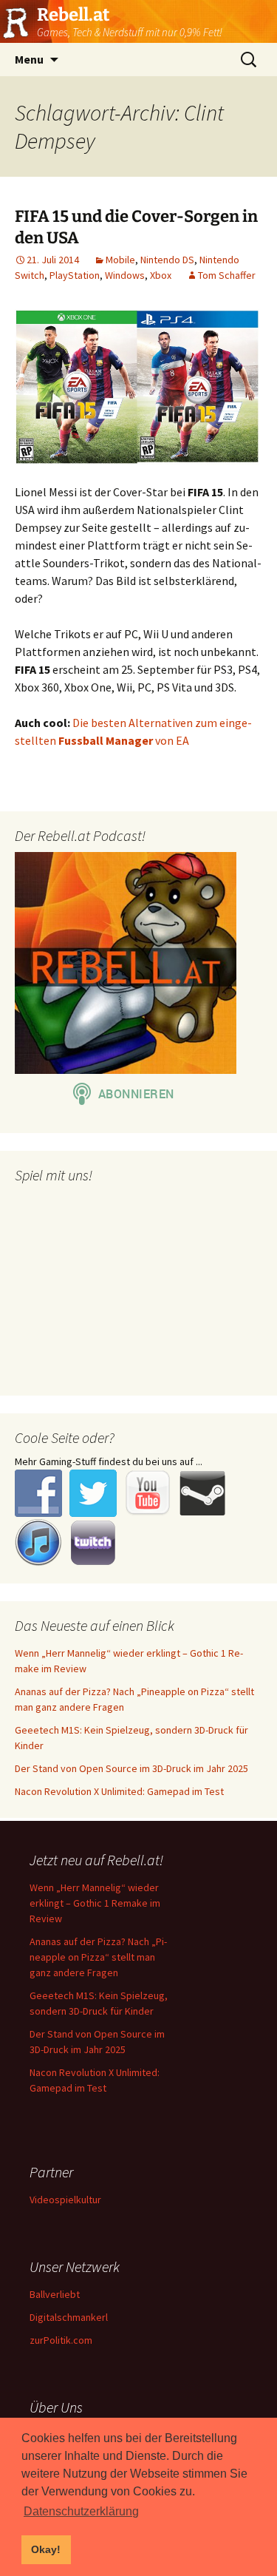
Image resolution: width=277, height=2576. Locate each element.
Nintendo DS (167, 260)
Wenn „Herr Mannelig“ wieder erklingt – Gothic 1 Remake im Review (95, 1903)
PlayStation (75, 275)
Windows (125, 275)
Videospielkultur (65, 2200)
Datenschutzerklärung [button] (81, 2511)
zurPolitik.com (61, 2340)
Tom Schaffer (227, 275)
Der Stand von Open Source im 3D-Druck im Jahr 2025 (131, 1768)
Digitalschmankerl (69, 2317)
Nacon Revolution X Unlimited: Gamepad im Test (119, 1791)
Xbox (161, 275)
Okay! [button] (46, 2549)
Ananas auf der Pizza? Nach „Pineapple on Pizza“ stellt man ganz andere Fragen (98, 1957)
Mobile (120, 260)
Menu (29, 59)
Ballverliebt (55, 2294)
